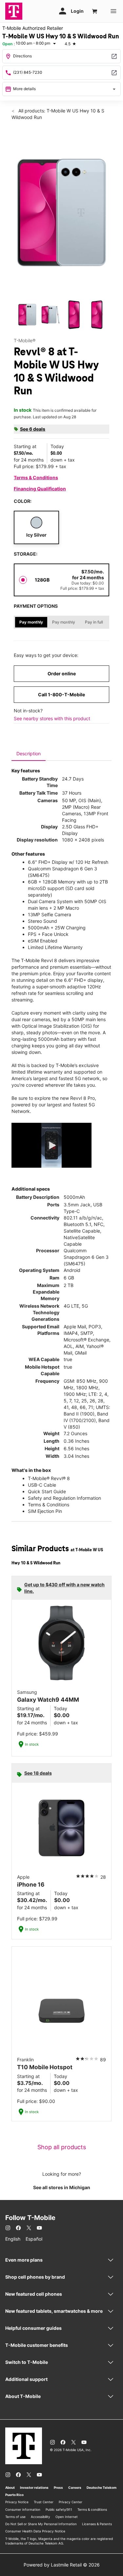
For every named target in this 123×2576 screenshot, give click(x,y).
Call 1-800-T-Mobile (61, 694)
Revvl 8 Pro (82, 1098)
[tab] (29, 754)
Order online (62, 674)
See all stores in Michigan (62, 2187)
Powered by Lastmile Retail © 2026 (62, 2565)
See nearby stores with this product (52, 718)
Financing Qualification (40, 489)
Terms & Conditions (36, 477)
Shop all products (62, 2147)
